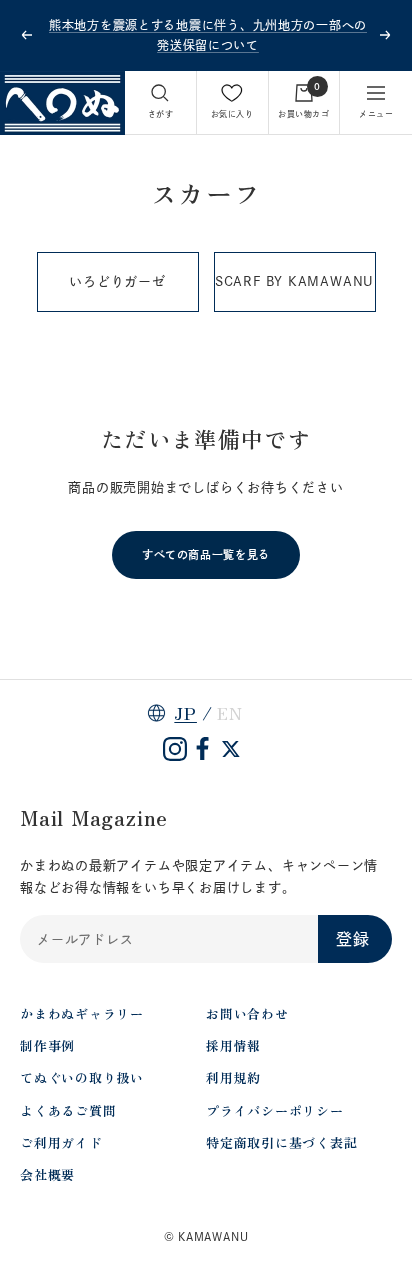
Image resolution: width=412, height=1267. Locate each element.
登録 (353, 939)
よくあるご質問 (68, 1110)
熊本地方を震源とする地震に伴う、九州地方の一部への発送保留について (208, 35)
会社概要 (47, 1174)
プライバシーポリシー (275, 1110)
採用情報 (233, 1045)
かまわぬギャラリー (82, 1013)
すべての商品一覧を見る (206, 554)
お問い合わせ (247, 1013)
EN (230, 713)
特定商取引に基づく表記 (282, 1142)
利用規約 (233, 1077)
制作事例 (47, 1045)
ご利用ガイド (61, 1142)
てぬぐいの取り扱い (82, 1077)
